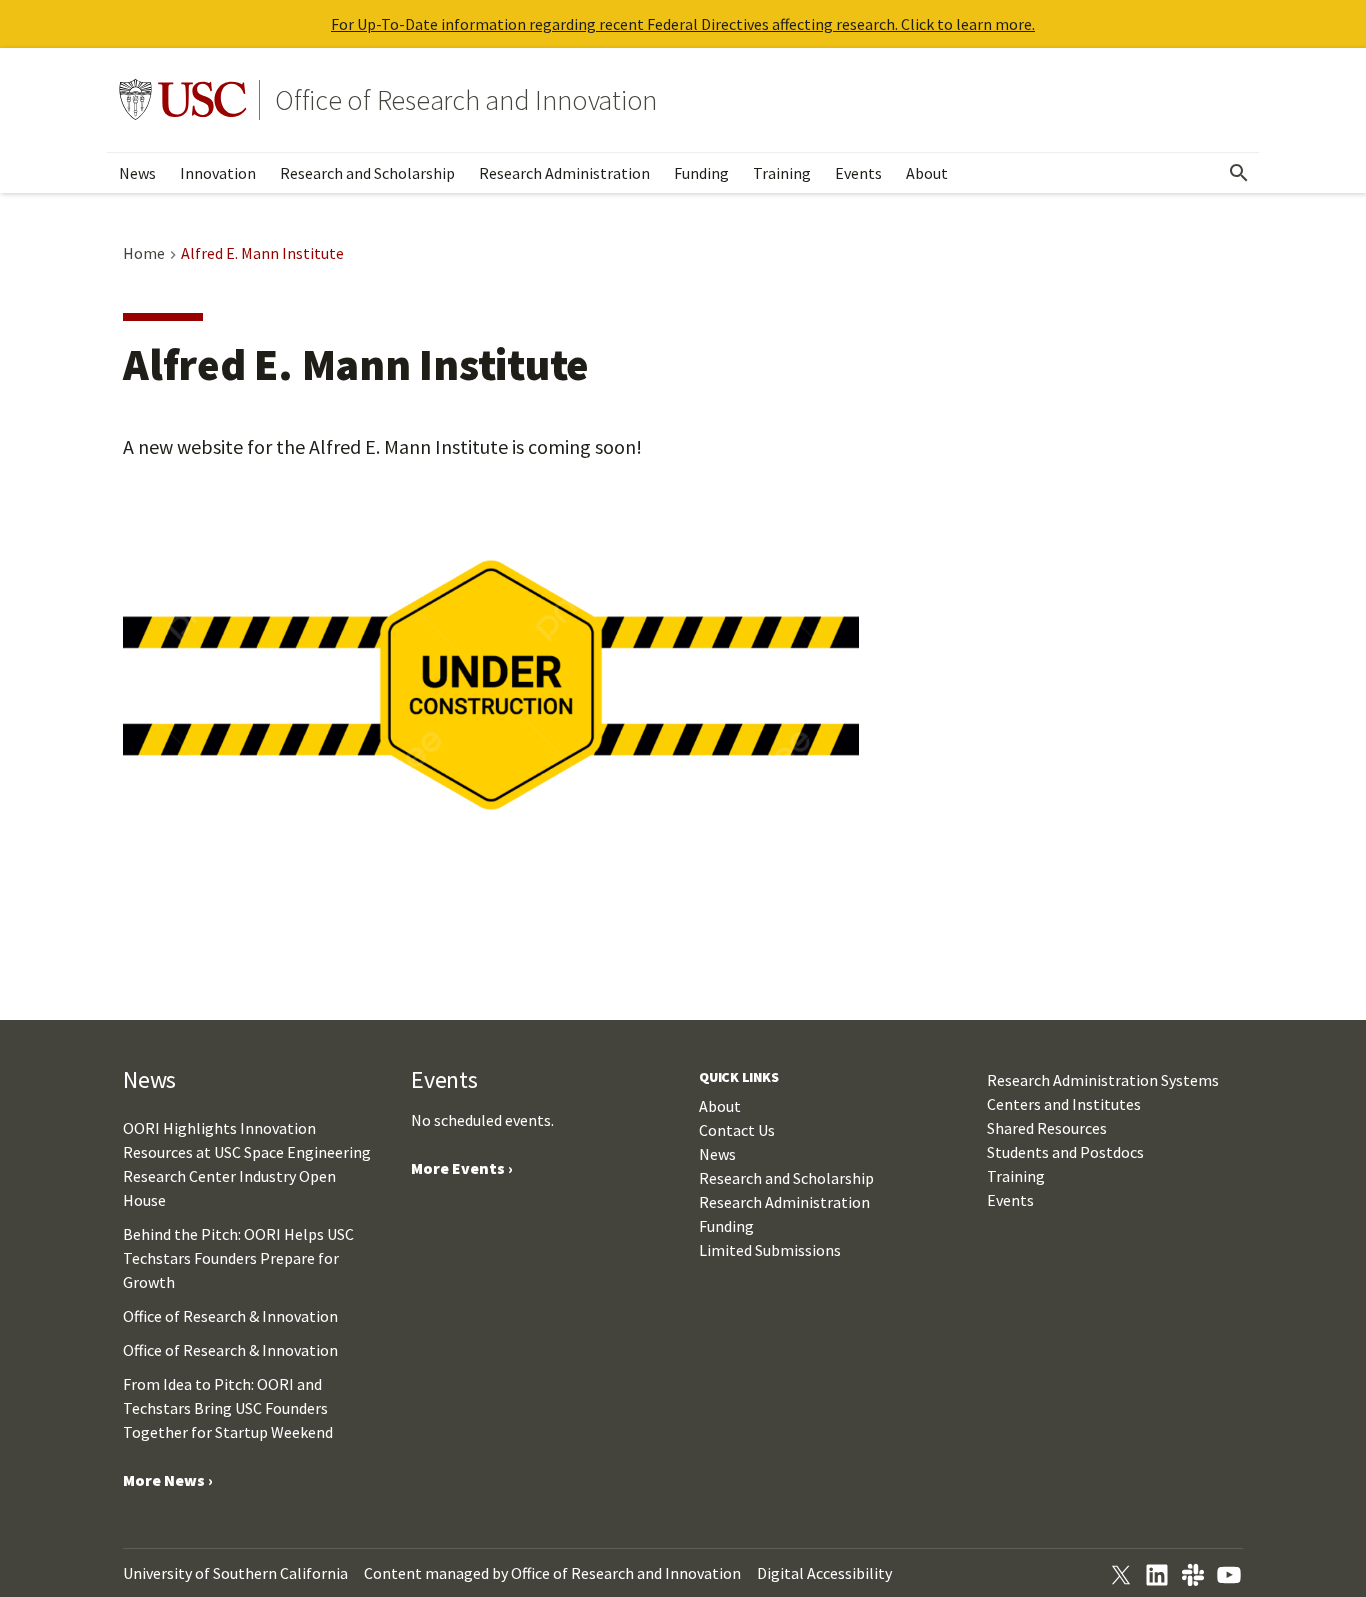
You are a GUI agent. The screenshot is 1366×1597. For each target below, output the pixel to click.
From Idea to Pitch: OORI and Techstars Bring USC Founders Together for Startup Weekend (228, 1408)
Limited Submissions (770, 1250)
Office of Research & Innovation (230, 1316)
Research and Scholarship (367, 173)
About (927, 173)
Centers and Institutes (1064, 1104)
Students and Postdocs (1065, 1152)
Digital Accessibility (824, 1573)
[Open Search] (1239, 173)
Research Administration (564, 173)
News (137, 173)
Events (858, 173)
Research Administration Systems (1103, 1080)
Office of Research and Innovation (466, 100)
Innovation (218, 173)
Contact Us (737, 1130)
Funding (701, 173)
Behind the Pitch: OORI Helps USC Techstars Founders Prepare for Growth (238, 1258)
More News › (168, 1480)
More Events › (462, 1168)
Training (782, 173)
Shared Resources (1047, 1128)
